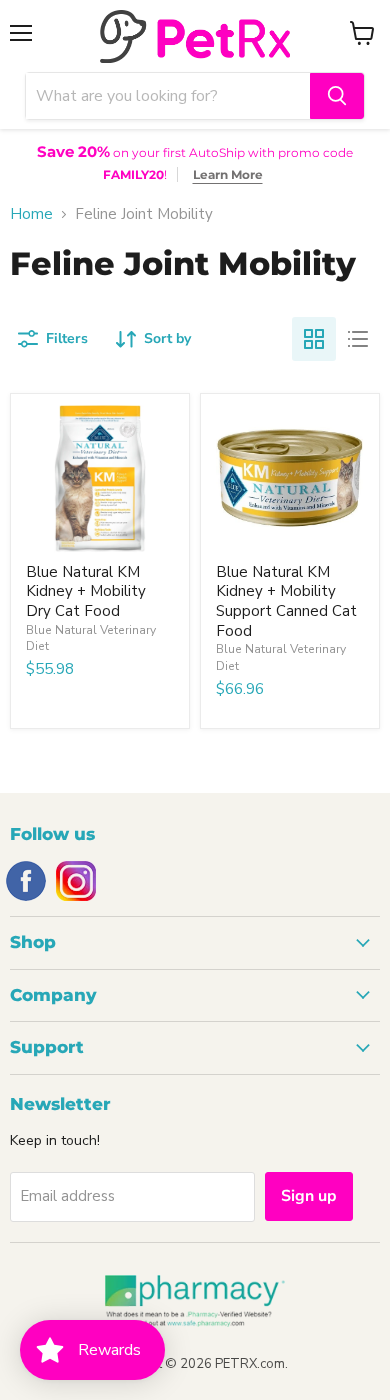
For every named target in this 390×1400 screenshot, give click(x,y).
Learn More (228, 174)
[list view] (358, 339)
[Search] (337, 96)
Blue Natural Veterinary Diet (91, 638)
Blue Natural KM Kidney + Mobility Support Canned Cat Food (286, 601)
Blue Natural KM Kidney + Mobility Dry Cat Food (86, 591)
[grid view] (314, 339)
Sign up (309, 1196)
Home (31, 214)
